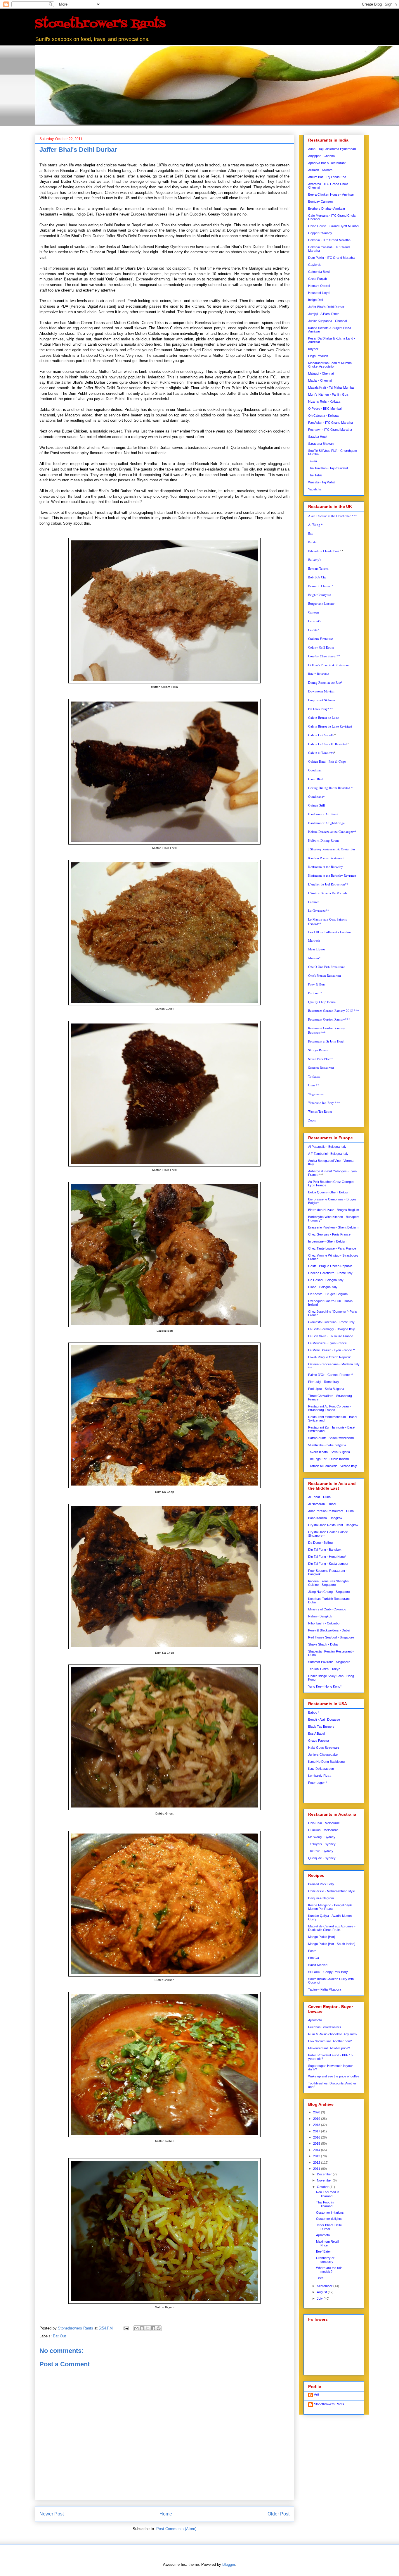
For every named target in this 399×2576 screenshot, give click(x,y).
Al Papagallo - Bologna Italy (327, 1147)
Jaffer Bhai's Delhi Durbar (326, 307)
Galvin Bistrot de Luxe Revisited (330, 726)
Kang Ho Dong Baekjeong (326, 1762)
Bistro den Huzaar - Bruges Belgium (334, 1210)
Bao (311, 533)
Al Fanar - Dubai (320, 1497)
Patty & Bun (316, 984)
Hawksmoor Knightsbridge (326, 823)
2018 (317, 2125)
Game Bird (315, 779)
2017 (317, 2131)
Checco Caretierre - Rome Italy (330, 1273)
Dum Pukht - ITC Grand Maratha (331, 258)
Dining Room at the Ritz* (325, 682)
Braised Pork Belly (321, 1884)
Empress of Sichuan (322, 700)
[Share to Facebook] (153, 2328)
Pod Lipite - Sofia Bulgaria (326, 1389)
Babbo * (314, 1712)
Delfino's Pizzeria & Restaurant (329, 665)
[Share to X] (148, 2328)
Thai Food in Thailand (325, 2204)
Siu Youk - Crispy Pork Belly (328, 1972)
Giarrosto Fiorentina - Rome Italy (331, 1322)
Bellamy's (315, 560)
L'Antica (328, 893)
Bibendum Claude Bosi (324, 551)
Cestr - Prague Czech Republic (330, 1266)
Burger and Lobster (321, 603)
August (322, 2292)
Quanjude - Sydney (322, 1858)
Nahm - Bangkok (320, 1616)
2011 (317, 2169)
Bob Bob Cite (317, 577)
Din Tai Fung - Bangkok (325, 1550)
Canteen (314, 612)
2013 (317, 2156)
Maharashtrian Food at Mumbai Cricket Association (330, 365)
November (325, 2180)
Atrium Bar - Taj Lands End (327, 177)
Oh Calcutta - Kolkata (323, 416)
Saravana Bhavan (321, 444)
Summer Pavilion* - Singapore (329, 1662)
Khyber (313, 349)
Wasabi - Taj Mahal (322, 482)
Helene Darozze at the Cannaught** (332, 832)
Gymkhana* (316, 796)
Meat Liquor (317, 949)
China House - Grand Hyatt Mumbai (334, 226)
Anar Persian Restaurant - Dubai (331, 1511)
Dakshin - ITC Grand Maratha (329, 240)
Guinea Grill (316, 805)
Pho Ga (314, 1958)
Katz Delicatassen (321, 1769)
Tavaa (313, 461)
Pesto (312, 1951)
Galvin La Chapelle (321, 735)
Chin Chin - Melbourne (324, 1823)
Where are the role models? (329, 2270)
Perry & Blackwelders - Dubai (329, 1630)
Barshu (313, 542)
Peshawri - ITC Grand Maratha (330, 430)
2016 (317, 2137)
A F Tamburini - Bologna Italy (328, 1154)
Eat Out (59, 2336)
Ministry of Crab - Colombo (327, 1609)
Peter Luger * (318, 1783)
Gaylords (315, 265)
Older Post (279, 2514)
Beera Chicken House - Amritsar (331, 194)
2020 (317, 2112)
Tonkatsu (314, 1076)
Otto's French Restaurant (325, 975)
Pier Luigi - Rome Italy (324, 1382)
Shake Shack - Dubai (323, 1644)
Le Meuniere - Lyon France (327, 1343)
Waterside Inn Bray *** (324, 1103)
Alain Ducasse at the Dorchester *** (333, 516)
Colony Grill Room (321, 647)
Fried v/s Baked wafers (325, 2027)
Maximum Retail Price (327, 2243)
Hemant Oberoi (319, 286)
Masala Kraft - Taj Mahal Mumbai (331, 387)
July (320, 2298)
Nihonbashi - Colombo (324, 1623)
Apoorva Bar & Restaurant (327, 163)
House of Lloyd (319, 293)
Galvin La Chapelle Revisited (328, 744)
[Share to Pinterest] (159, 2328)
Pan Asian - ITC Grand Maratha (331, 423)
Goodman (315, 770)
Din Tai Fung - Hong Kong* (327, 1557)
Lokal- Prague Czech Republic (330, 1357)
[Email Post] (126, 2328)
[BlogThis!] (142, 2328)
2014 (317, 2150)
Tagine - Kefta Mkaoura (325, 1989)
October (323, 2187)
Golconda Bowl (319, 272)
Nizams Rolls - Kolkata (324, 402)
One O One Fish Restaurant (326, 967)
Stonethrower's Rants (100, 24)
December (325, 2174)
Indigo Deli (315, 300)
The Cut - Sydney (321, 1851)
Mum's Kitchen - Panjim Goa (328, 394)
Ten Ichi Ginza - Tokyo (324, 1669)
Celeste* (314, 630)
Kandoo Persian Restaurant (326, 858)
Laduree (314, 902)
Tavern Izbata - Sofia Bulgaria (329, 1452)
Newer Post (52, 2514)
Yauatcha (315, 489)
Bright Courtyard (320, 595)
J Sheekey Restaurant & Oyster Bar (332, 849)
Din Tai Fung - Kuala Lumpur (328, 1564)
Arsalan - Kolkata (320, 170)
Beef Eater (323, 2251)
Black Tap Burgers (321, 1726)
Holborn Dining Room (323, 840)
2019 (317, 2119)
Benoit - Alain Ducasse (324, 1719)
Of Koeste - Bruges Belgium (328, 1294)
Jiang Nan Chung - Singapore (329, 1592)
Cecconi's (314, 621)
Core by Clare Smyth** (324, 656)
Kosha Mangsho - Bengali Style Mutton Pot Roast (330, 1907)
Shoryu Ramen (318, 1050)
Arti (316, 2394)
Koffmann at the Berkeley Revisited (332, 875)
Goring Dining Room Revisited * (331, 788)
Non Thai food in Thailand (328, 2194)
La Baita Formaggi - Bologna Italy (332, 1329)
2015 (317, 2143)
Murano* (314, 958)
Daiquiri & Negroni (321, 1898)
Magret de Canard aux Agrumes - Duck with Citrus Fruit (332, 1928)
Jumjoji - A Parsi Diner (323, 314)
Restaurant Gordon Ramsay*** (329, 1019)
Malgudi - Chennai (321, 373)
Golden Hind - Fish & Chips (327, 761)
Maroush (314, 940)
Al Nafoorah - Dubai (322, 1504)
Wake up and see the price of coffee (334, 2076)
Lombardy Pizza (320, 1776)
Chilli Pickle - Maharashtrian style (332, 1891)
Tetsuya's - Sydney (322, 1844)
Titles (320, 2278)
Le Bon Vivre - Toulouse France (331, 1336)
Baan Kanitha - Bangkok (325, 1518)
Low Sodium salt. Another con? (330, 2041)
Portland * (315, 993)
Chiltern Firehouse (321, 639)
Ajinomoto (315, 2020)
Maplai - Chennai (320, 380)
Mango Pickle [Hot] (321, 1937)
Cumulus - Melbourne (323, 1830)
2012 (317, 2163)
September (325, 2286)
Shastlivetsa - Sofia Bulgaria (327, 1445)
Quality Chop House (322, 1002)
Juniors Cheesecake (323, 1755)
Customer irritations (330, 2213)
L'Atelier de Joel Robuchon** (328, 884)
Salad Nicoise (318, 1965)
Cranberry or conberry (325, 2260)
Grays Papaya (319, 1741)
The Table (315, 475)
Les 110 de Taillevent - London (329, 932)
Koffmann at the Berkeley (326, 867)
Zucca (312, 1120)
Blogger (229, 2564)
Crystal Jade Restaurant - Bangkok (333, 1525)
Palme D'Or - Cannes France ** (331, 1375)
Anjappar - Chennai (322, 156)
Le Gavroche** (319, 910)
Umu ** (314, 1085)
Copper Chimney (320, 233)
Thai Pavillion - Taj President (328, 468)
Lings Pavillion (318, 356)
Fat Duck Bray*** (321, 709)
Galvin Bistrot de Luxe (323, 717)
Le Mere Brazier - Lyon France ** (332, 1350)
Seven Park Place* (321, 1059)
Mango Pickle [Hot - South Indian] (332, 1944)
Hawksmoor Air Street (323, 814)
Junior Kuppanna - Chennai (327, 321)
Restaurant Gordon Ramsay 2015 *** (334, 1010)
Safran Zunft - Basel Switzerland (331, 1438)
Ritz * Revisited (319, 674)
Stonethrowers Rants (329, 2404)
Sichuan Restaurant (321, 1068)
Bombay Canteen (320, 201)
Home (166, 2514)
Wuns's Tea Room (320, 1111)
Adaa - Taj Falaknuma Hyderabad (332, 149)
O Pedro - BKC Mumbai (325, 409)
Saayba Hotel (318, 437)
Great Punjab (318, 279)
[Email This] (136, 2328)
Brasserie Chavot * (321, 586)
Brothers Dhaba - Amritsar (327, 209)
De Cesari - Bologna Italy (326, 1280)
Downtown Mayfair (321, 691)
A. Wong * (315, 524)
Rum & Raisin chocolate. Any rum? (333, 2034)
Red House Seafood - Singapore (331, 1637)
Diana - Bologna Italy (323, 1287)
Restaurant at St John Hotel (326, 1041)
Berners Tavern (318, 568)
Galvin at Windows (321, 753)
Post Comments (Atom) (176, 2529)
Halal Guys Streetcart (323, 1748)
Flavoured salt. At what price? (329, 2048)
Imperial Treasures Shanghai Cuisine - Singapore (329, 1583)
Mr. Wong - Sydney (322, 1837)
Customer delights (329, 2219)
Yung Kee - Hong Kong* (325, 1686)
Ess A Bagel (316, 1734)
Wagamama (316, 1094)
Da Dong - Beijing (320, 1543)
